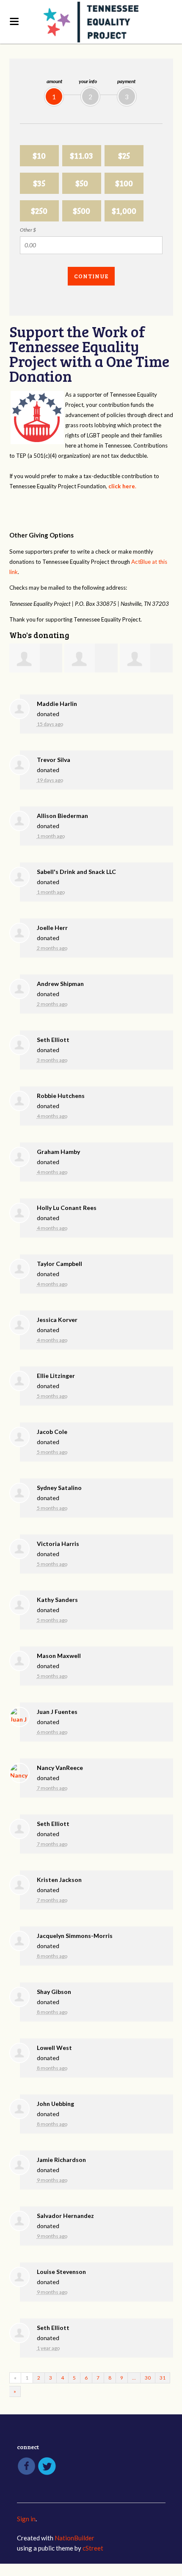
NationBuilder (74, 2538)
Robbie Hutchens (61, 1096)
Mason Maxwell (59, 1656)
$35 (39, 183)
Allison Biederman (62, 816)
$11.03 (81, 155)
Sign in (26, 2519)
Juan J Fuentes (57, 1712)
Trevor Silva (54, 760)
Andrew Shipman (60, 984)
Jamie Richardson (61, 2160)
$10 (39, 155)
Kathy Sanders (57, 1600)
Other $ (28, 230)
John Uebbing (55, 2104)
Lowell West (54, 2048)
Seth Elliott (53, 1040)
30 (148, 2378)
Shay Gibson (54, 1992)
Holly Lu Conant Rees (67, 1208)
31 (163, 2378)
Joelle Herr (52, 928)
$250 (39, 211)
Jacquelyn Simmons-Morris (75, 1936)
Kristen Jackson (59, 1880)
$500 (81, 211)
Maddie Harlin (57, 704)
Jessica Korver (57, 1320)
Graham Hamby (58, 1152)
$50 (82, 183)
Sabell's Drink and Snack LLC (76, 872)
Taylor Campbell (59, 1264)
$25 (124, 155)
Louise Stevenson (61, 2272)
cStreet (93, 2548)
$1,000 (124, 211)
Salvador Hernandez (65, 2216)
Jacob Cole (52, 1432)
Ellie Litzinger (56, 1376)
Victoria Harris (58, 1544)
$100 (124, 183)
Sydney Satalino (59, 1488)
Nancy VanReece (60, 1768)
